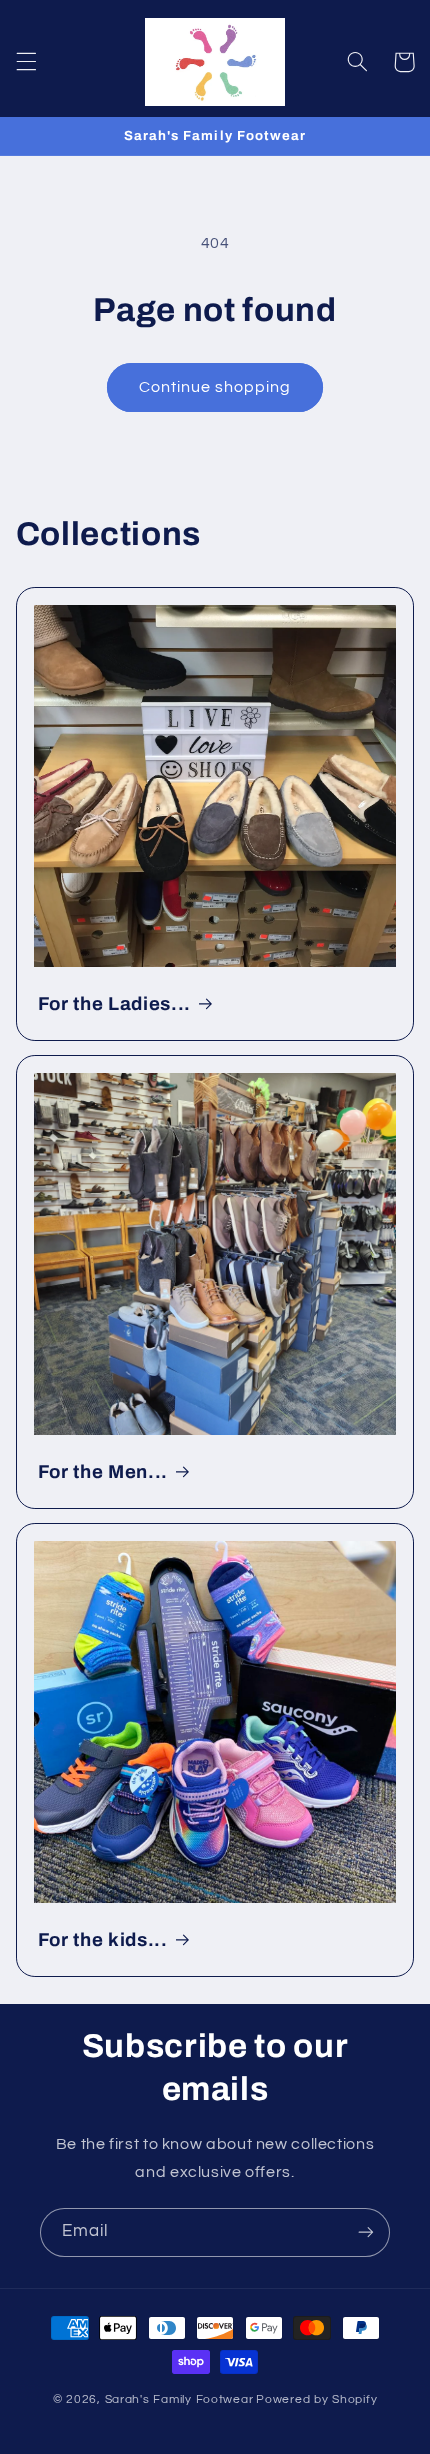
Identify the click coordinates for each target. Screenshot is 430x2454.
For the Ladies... (114, 1004)
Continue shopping (215, 387)
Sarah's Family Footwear (179, 2399)
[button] (26, 62)
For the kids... (103, 1940)
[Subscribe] (366, 2232)
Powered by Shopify (316, 2399)
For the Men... (103, 1472)
